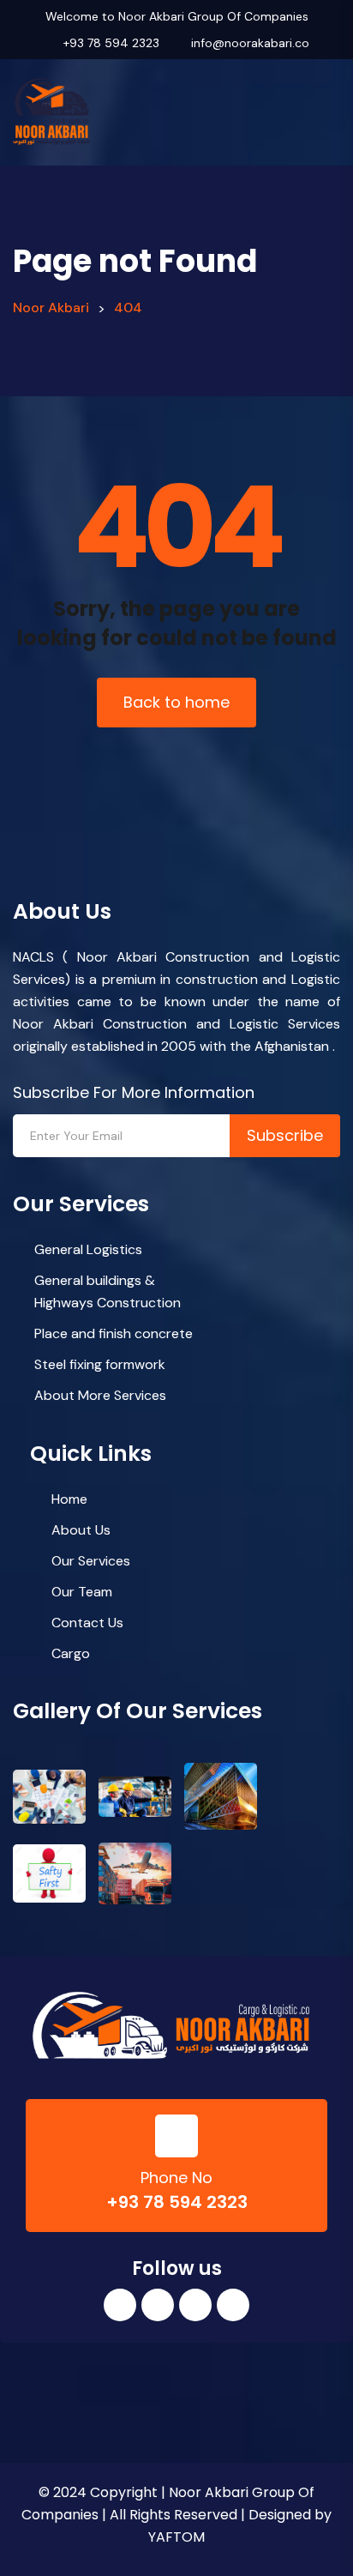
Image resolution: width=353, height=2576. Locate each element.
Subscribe (285, 1135)
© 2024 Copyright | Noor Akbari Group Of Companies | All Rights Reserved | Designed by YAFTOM (176, 2515)
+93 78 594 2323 (111, 43)
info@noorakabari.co (250, 43)
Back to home (176, 702)
